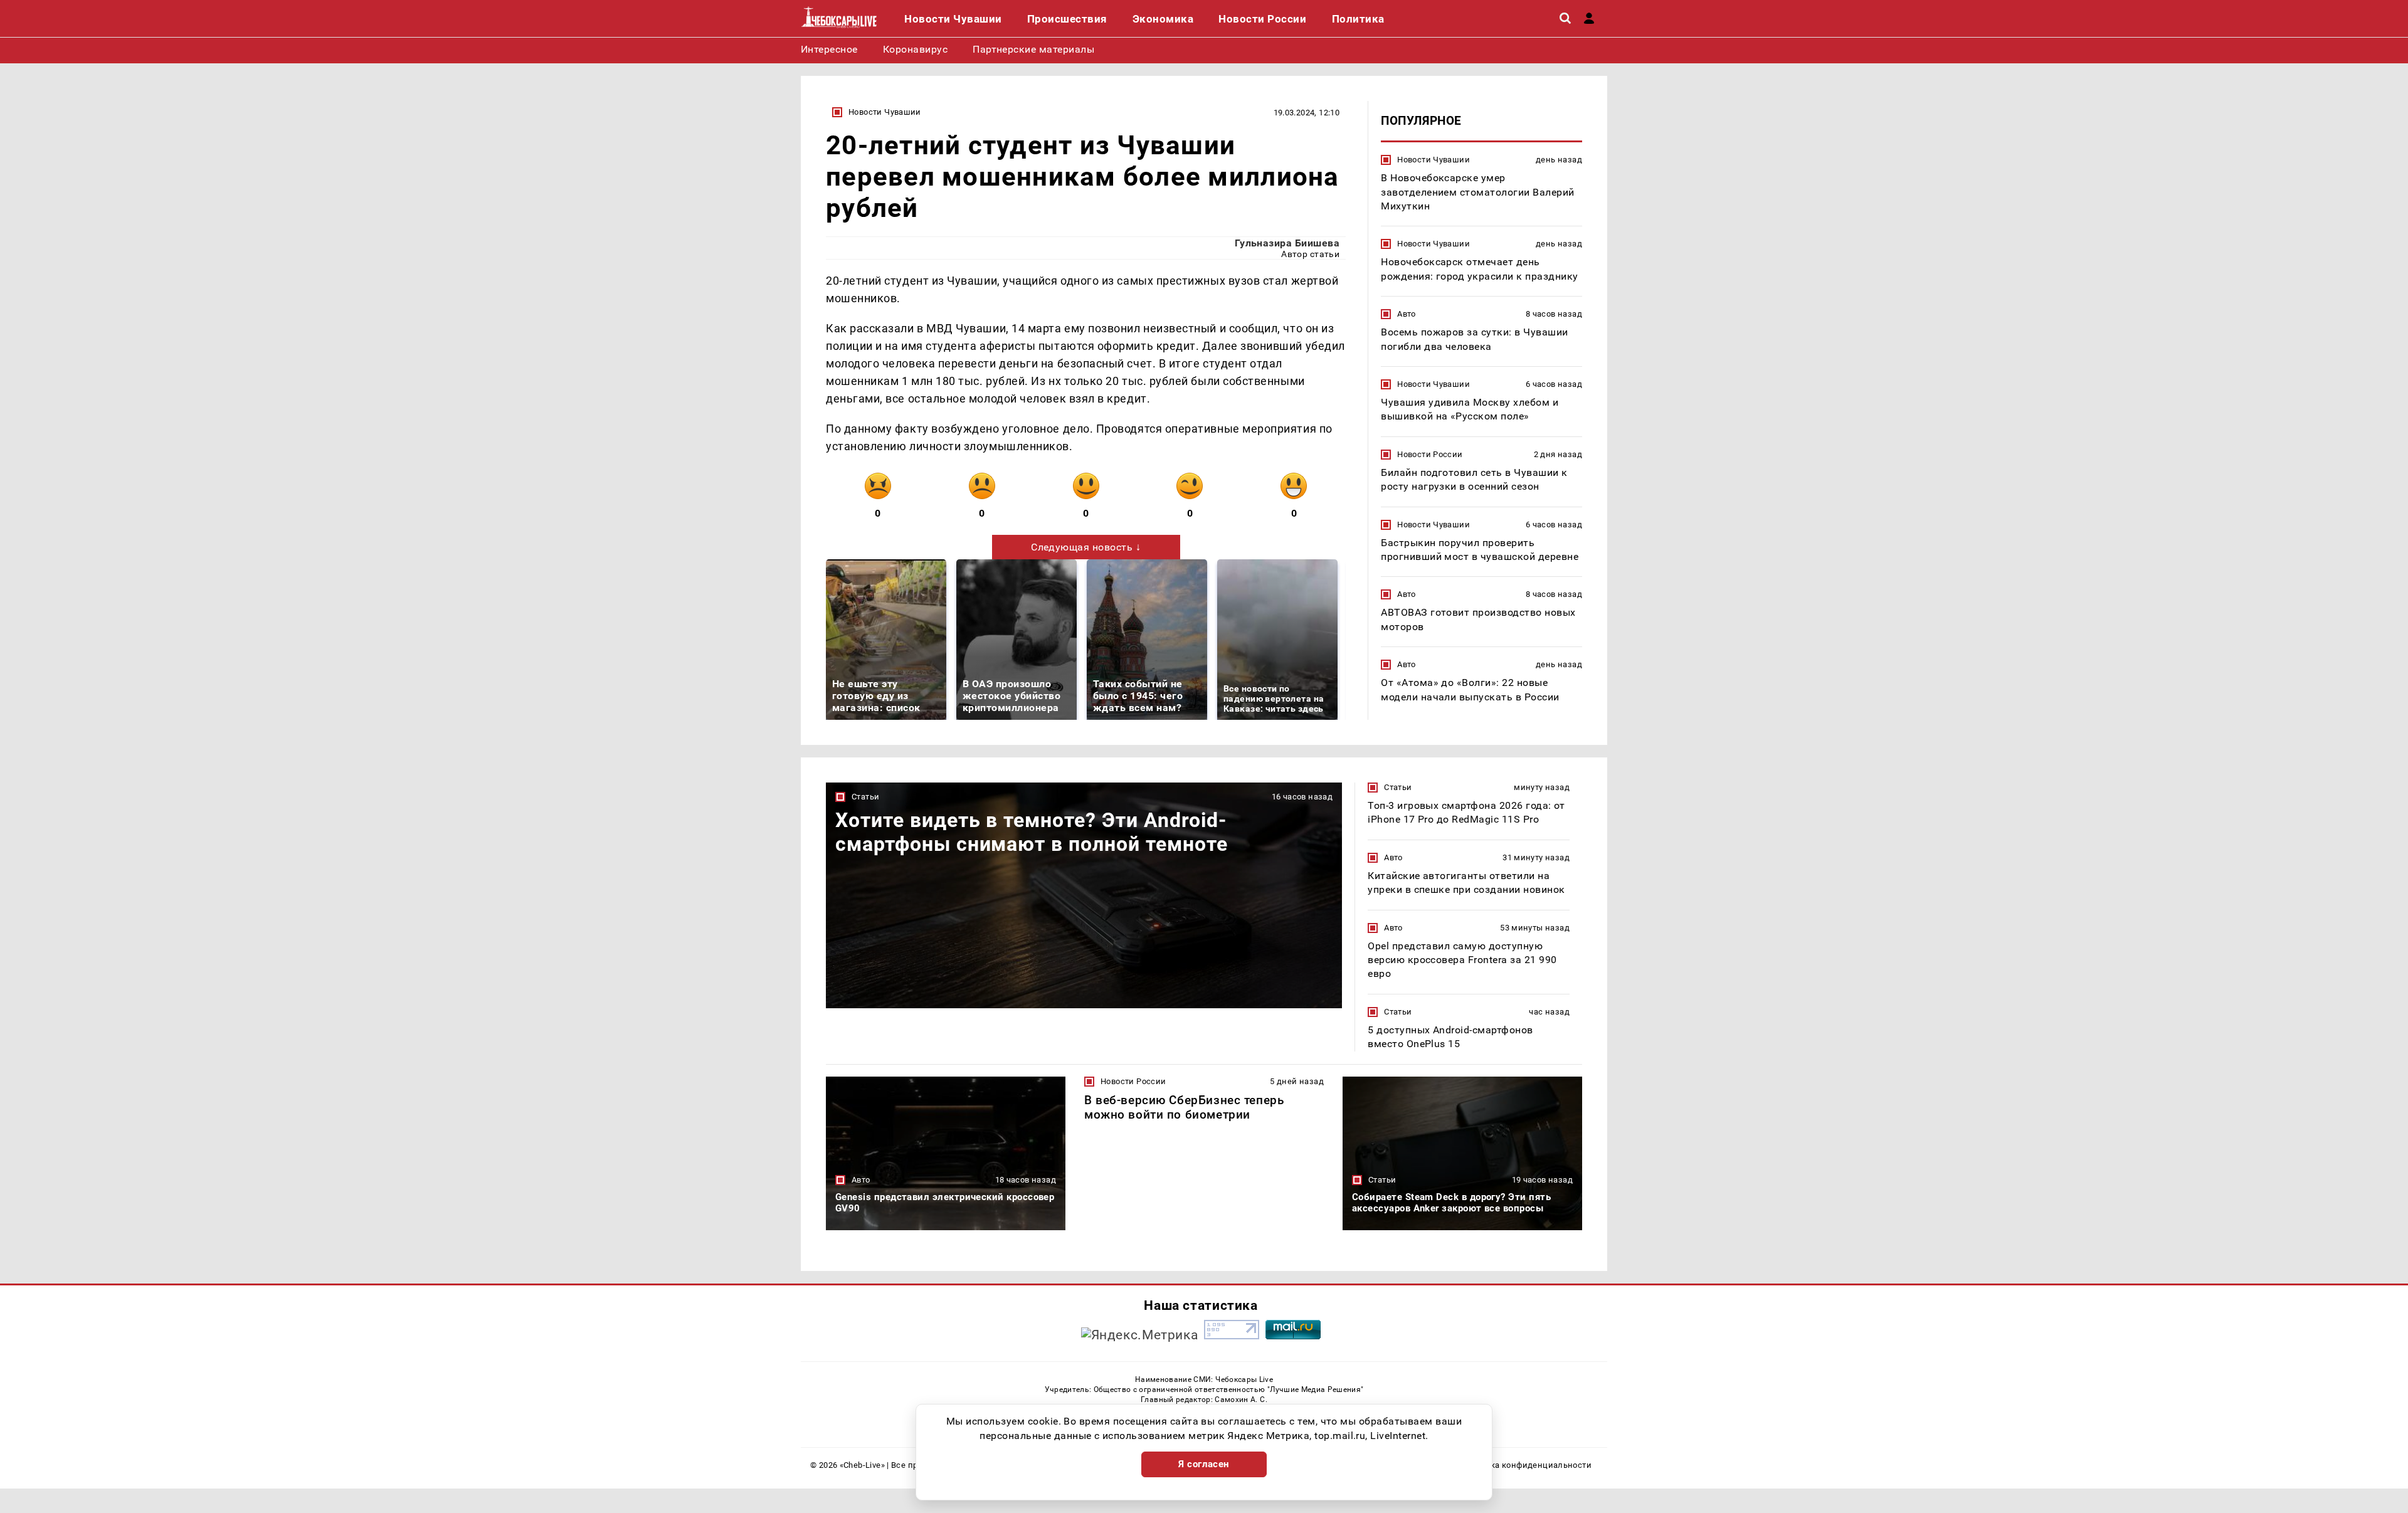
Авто (1407, 314)
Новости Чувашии (885, 112)
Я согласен (1204, 1464)
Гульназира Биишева (1287, 243)
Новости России (1430, 454)
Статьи (865, 797)
